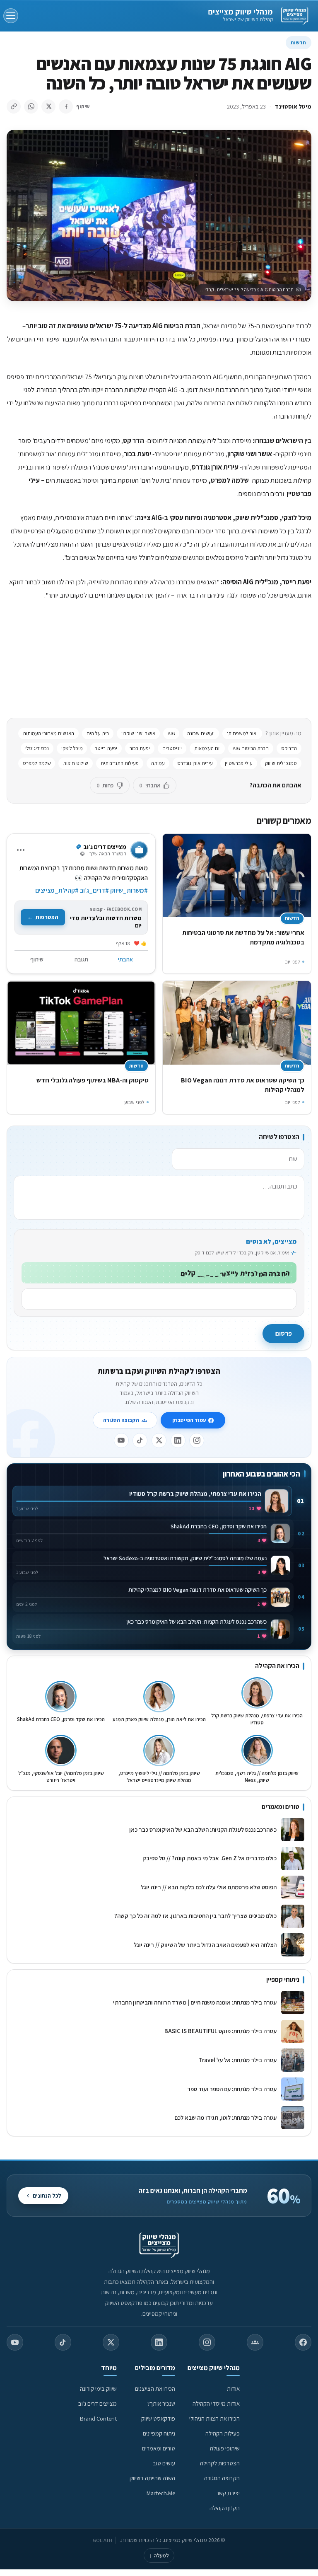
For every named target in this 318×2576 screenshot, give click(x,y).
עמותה (158, 763)
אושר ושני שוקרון (138, 733)
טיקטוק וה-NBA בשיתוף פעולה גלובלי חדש (93, 1080)
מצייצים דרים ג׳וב (98, 2403)
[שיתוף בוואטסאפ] (31, 107)
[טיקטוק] (140, 1441)
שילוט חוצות (76, 763)
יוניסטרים (172, 748)
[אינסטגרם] (197, 1441)
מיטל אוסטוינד (293, 106)
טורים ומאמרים (159, 2448)
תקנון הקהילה (225, 2508)
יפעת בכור (140, 748)
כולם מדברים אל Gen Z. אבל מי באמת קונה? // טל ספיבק (210, 1858)
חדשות (299, 42)
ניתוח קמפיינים (159, 2433)
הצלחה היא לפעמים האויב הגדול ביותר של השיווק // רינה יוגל (205, 1945)
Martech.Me (161, 2493)
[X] (159, 1441)
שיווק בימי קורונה (98, 2388)
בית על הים (98, 733)
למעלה (159, 2555)
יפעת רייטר (106, 748)
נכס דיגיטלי (37, 748)
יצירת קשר (228, 2493)
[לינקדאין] (178, 1441)
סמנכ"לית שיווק (281, 763)
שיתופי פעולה (225, 2448)
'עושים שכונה (201, 733)
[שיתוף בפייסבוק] (66, 107)
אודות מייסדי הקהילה (216, 2403)
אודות (233, 2388)
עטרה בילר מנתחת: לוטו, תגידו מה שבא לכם (225, 2117)
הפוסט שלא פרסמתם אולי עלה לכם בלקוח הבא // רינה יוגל (209, 1887)
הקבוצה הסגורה (121, 1420)
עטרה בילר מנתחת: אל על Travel (236, 2060)
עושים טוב (164, 2463)
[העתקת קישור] (14, 107)
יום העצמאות (207, 748)
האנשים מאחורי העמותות (48, 733)
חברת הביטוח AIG (251, 748)
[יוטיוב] (121, 1441)
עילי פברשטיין (239, 763)
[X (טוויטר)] (111, 2342)
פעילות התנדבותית (120, 763)
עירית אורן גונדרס (195, 763)
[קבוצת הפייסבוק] (255, 2342)
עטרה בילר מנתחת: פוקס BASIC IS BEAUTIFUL (220, 2031)
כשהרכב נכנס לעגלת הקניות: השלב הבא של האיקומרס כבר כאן (203, 1829)
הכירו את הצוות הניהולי (214, 2418)
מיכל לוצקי (72, 748)
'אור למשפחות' (242, 733)
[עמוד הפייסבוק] (303, 2342)
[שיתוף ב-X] (48, 107)
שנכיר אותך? (161, 2403)
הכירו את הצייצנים (155, 2388)
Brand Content (98, 2418)
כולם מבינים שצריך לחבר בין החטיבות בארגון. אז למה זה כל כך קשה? (195, 1916)
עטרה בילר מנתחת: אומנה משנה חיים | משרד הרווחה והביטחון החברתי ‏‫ (194, 2002)
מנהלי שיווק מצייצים (240, 12)
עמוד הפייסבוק (189, 1420)
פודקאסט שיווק (158, 2418)
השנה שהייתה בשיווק (152, 2478)
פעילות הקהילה (223, 2433)
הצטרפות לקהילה (220, 2463)
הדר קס (289, 748)
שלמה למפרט (37, 763)
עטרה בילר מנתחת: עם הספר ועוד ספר (232, 2089)
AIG (171, 733)
